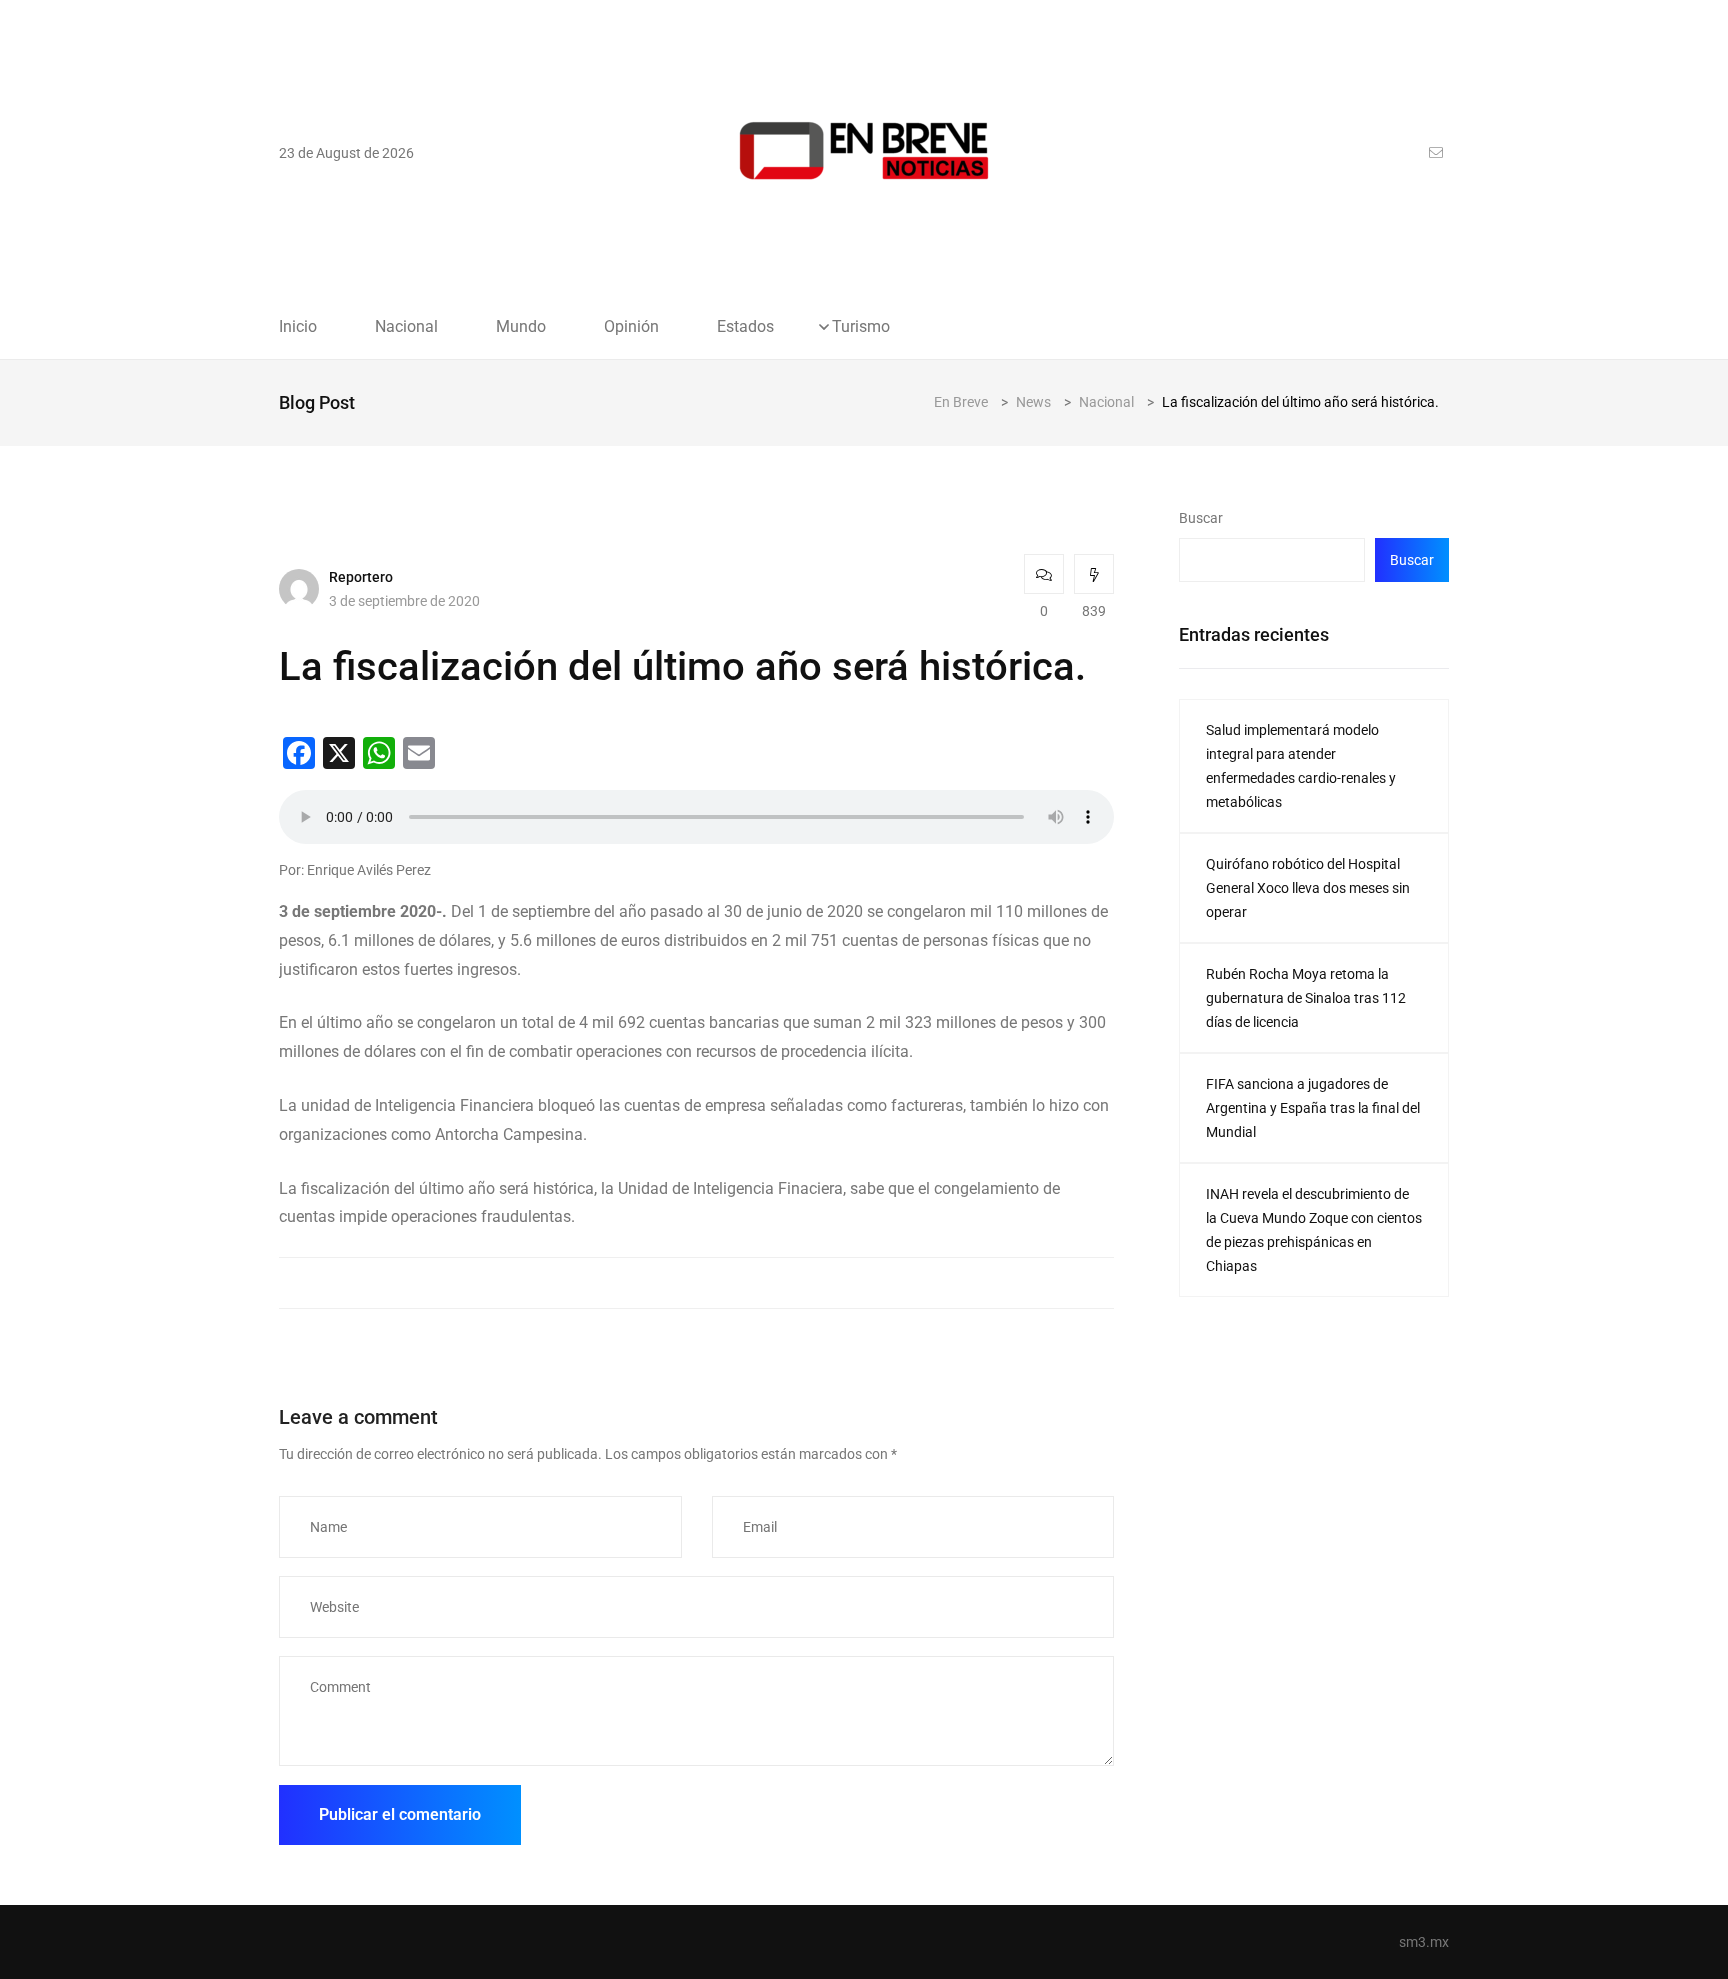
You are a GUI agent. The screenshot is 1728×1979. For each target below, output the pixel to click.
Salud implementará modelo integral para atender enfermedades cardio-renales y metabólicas (1301, 766)
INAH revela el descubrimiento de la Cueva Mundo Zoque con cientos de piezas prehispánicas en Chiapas (1314, 1230)
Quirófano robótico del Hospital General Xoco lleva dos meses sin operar (1308, 888)
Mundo (521, 327)
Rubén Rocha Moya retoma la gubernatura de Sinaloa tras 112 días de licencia (1306, 998)
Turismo (861, 327)
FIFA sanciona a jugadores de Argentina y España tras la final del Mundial (1313, 1108)
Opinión (631, 327)
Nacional (406, 327)
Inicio (298, 327)
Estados (745, 327)
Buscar (1201, 518)
